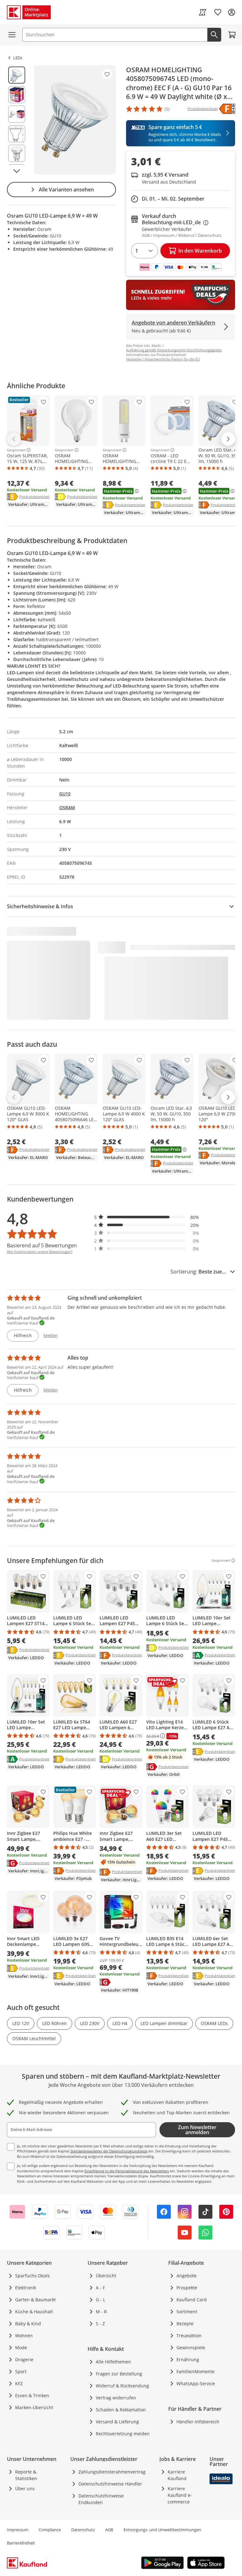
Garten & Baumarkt (35, 2300)
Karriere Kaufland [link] (177, 2475)
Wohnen (24, 2336)
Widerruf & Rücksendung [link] (122, 2386)
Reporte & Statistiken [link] (26, 2475)
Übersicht (106, 2276)
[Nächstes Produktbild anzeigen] (17, 171)
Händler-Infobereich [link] (198, 2422)
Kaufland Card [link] (192, 2300)
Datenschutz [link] (83, 2530)
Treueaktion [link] (189, 2336)
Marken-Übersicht (34, 2407)
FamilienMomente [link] (196, 2371)
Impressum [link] (18, 2530)
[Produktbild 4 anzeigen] (17, 134)
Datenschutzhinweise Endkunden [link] (101, 2499)
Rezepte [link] (185, 2324)
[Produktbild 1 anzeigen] (17, 75)
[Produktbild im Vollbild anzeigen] (75, 120)
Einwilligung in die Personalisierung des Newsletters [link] (127, 2171)
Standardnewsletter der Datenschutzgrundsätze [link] (109, 2151)
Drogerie (24, 2359)
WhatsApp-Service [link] (196, 2383)
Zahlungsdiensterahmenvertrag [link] (112, 2472)
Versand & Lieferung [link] (117, 2422)
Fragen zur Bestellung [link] (119, 2374)
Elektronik (26, 2288)
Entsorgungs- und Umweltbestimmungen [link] (162, 2530)
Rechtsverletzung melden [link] (123, 2434)
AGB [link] (109, 2530)
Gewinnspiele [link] (191, 2348)
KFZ (19, 2383)
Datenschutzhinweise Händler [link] (110, 2484)
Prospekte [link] (187, 2288)
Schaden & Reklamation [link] (121, 2410)
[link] (203, 12)
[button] (147, 1217)
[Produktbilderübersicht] (17, 120)
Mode (21, 2348)
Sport (21, 2371)
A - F (100, 2288)
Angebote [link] (187, 2276)
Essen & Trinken (32, 2395)
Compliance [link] (50, 2530)
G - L (101, 2300)
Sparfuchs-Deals (32, 2276)
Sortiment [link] (187, 2312)
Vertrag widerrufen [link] (116, 2398)
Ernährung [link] (188, 2359)
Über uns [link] (25, 2488)
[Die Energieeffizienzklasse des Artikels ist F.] (227, 109)
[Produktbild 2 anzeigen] (17, 95)
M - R (101, 2312)
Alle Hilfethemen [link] (113, 2362)
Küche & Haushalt (34, 2312)
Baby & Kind (28, 2324)
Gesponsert (16, 450)
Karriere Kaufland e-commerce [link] (180, 2495)
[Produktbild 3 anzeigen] (17, 114)
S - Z (100, 2324)
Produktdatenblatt (34, 496)
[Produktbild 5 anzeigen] (17, 153)
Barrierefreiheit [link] (21, 2543)
